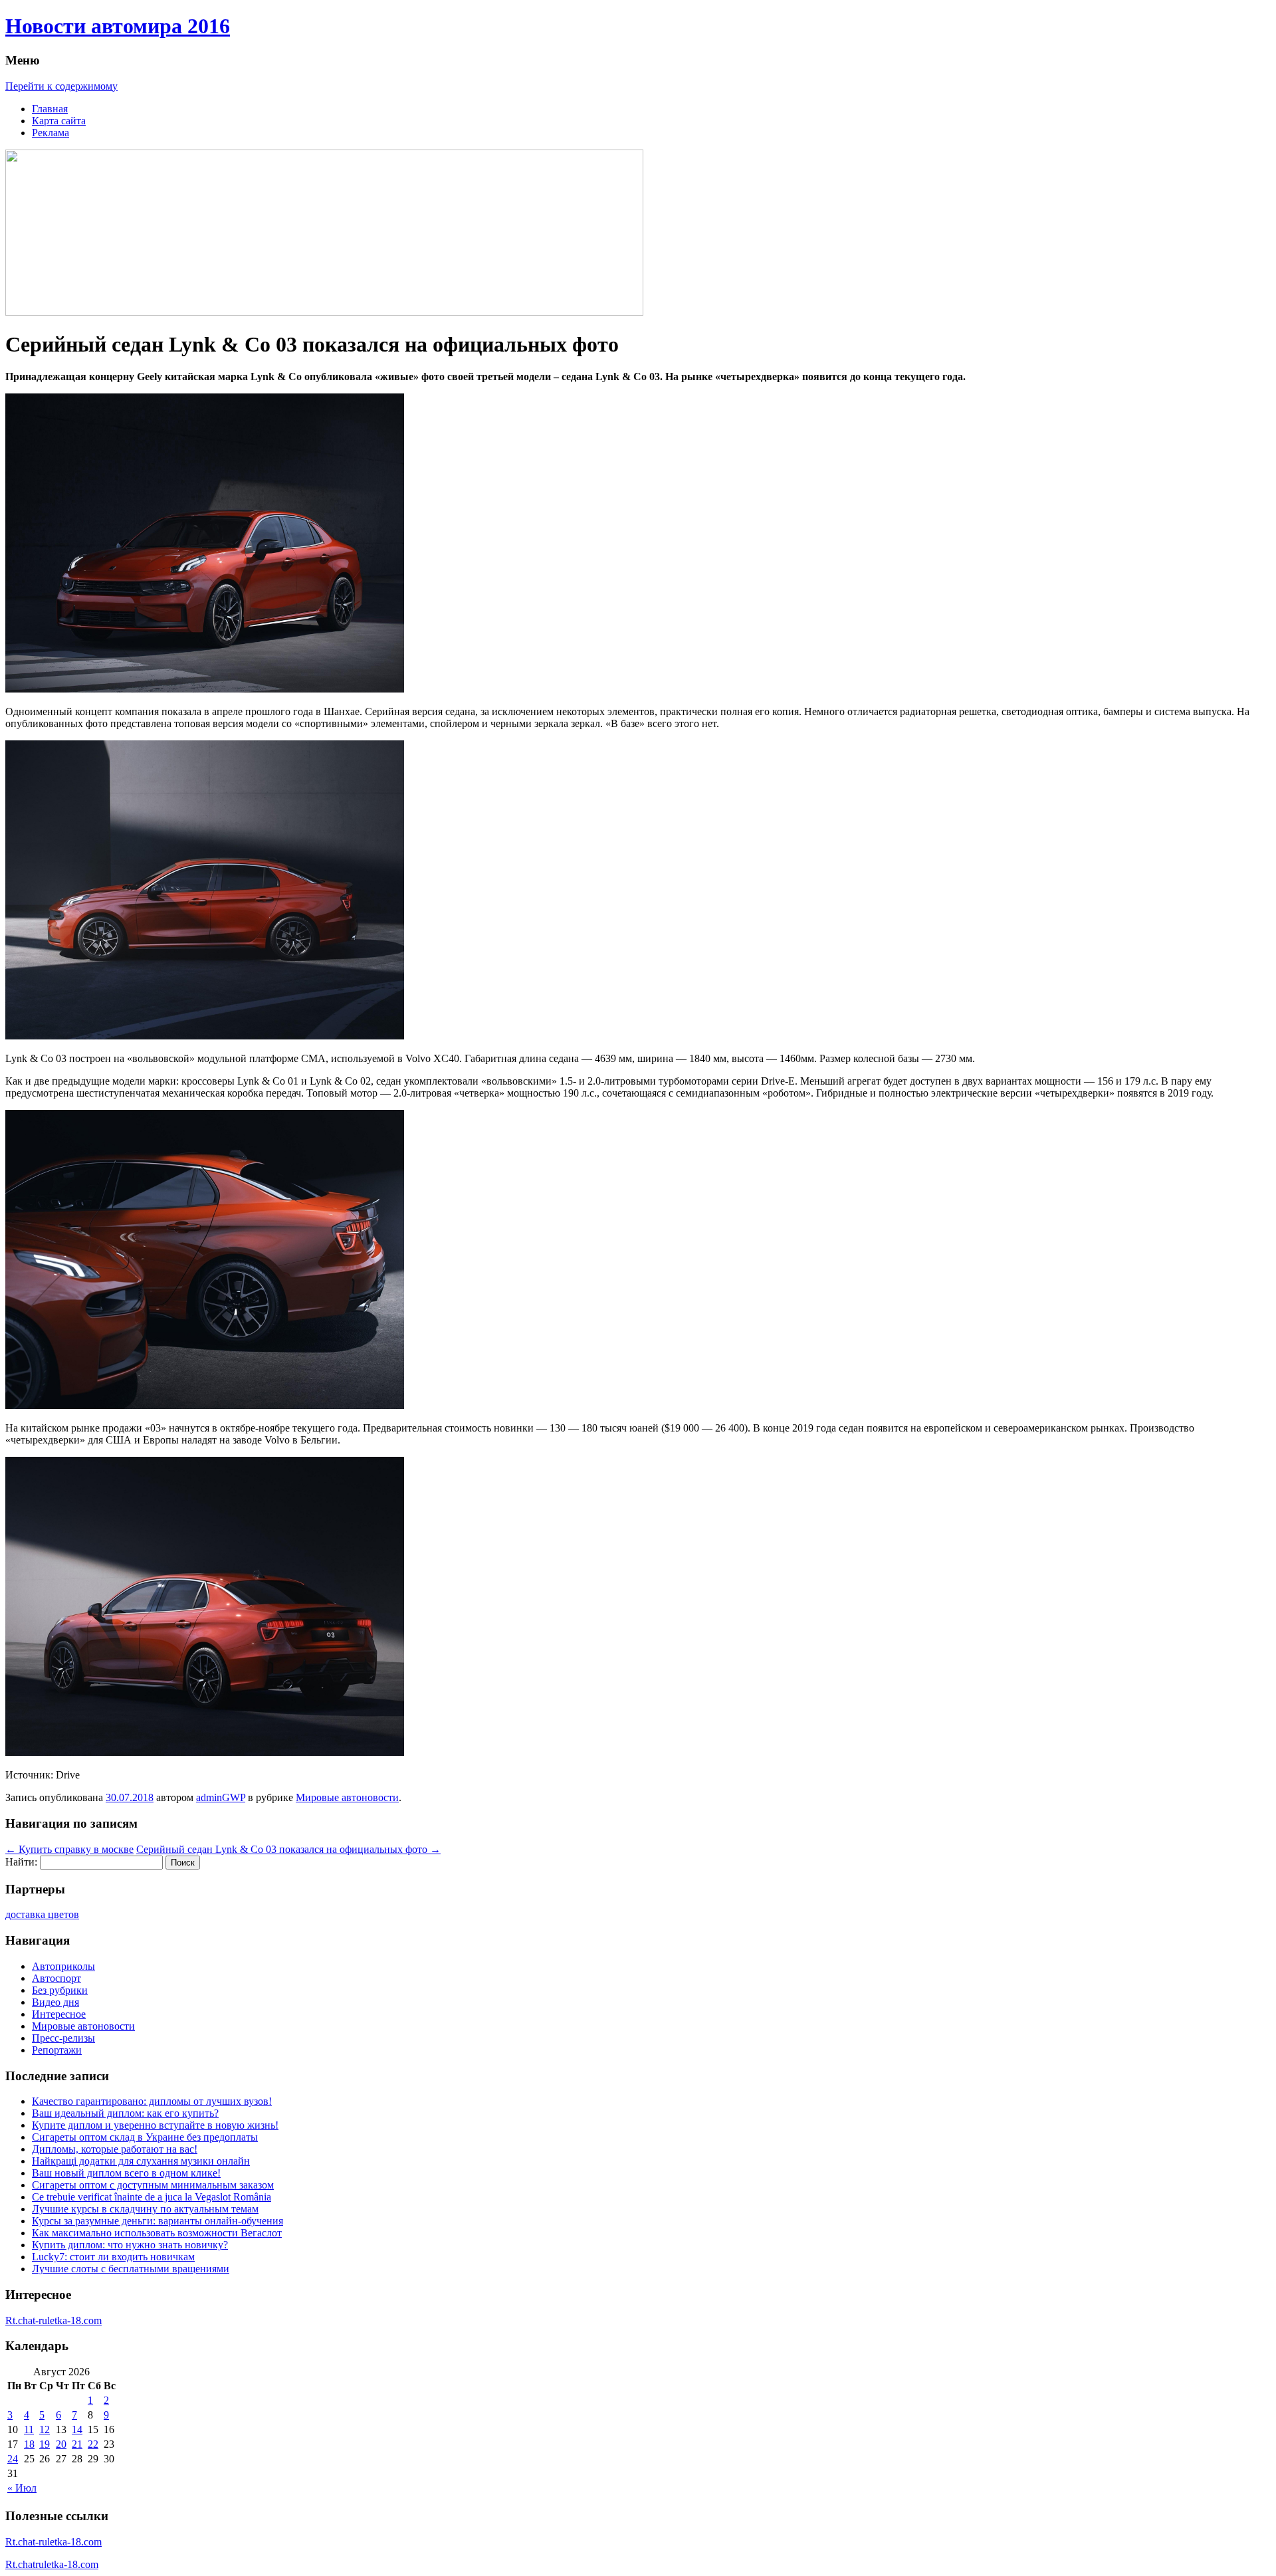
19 (45, 2444)
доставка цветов (42, 1914)
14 (77, 2429)
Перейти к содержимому (61, 86)
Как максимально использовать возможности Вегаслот (157, 2233)
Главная (50, 109)
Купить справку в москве (69, 1849)
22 (93, 2444)
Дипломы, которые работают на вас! (115, 2149)
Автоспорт (56, 1978)
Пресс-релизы (63, 2038)
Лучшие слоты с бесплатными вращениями (131, 2269)
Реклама (51, 133)
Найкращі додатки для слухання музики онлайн (141, 2161)
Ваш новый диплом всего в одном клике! (126, 2173)
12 (45, 2429)
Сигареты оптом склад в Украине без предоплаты (145, 2137)
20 (61, 2444)
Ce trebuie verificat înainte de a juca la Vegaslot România (152, 2197)
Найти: (21, 1862)
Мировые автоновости (347, 1797)
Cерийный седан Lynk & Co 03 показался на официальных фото (288, 1849)
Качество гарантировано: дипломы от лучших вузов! (152, 2101)
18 (29, 2444)
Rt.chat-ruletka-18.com (53, 2320)
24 (13, 2459)
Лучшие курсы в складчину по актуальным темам (145, 2209)
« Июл (22, 2488)
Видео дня (55, 2002)
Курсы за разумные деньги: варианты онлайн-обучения (158, 2221)
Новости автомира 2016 (118, 26)
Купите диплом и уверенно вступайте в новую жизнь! (155, 2125)
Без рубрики (60, 1990)
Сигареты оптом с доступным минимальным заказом (153, 2185)
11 (29, 2429)
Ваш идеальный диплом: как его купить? (125, 2113)
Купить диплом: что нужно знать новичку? (130, 2245)
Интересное (59, 2014)
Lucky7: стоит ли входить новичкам (113, 2257)
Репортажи (57, 2050)
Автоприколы (63, 1966)
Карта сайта (59, 121)
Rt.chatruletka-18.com (52, 2564)
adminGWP (221, 1797)
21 (77, 2444)
